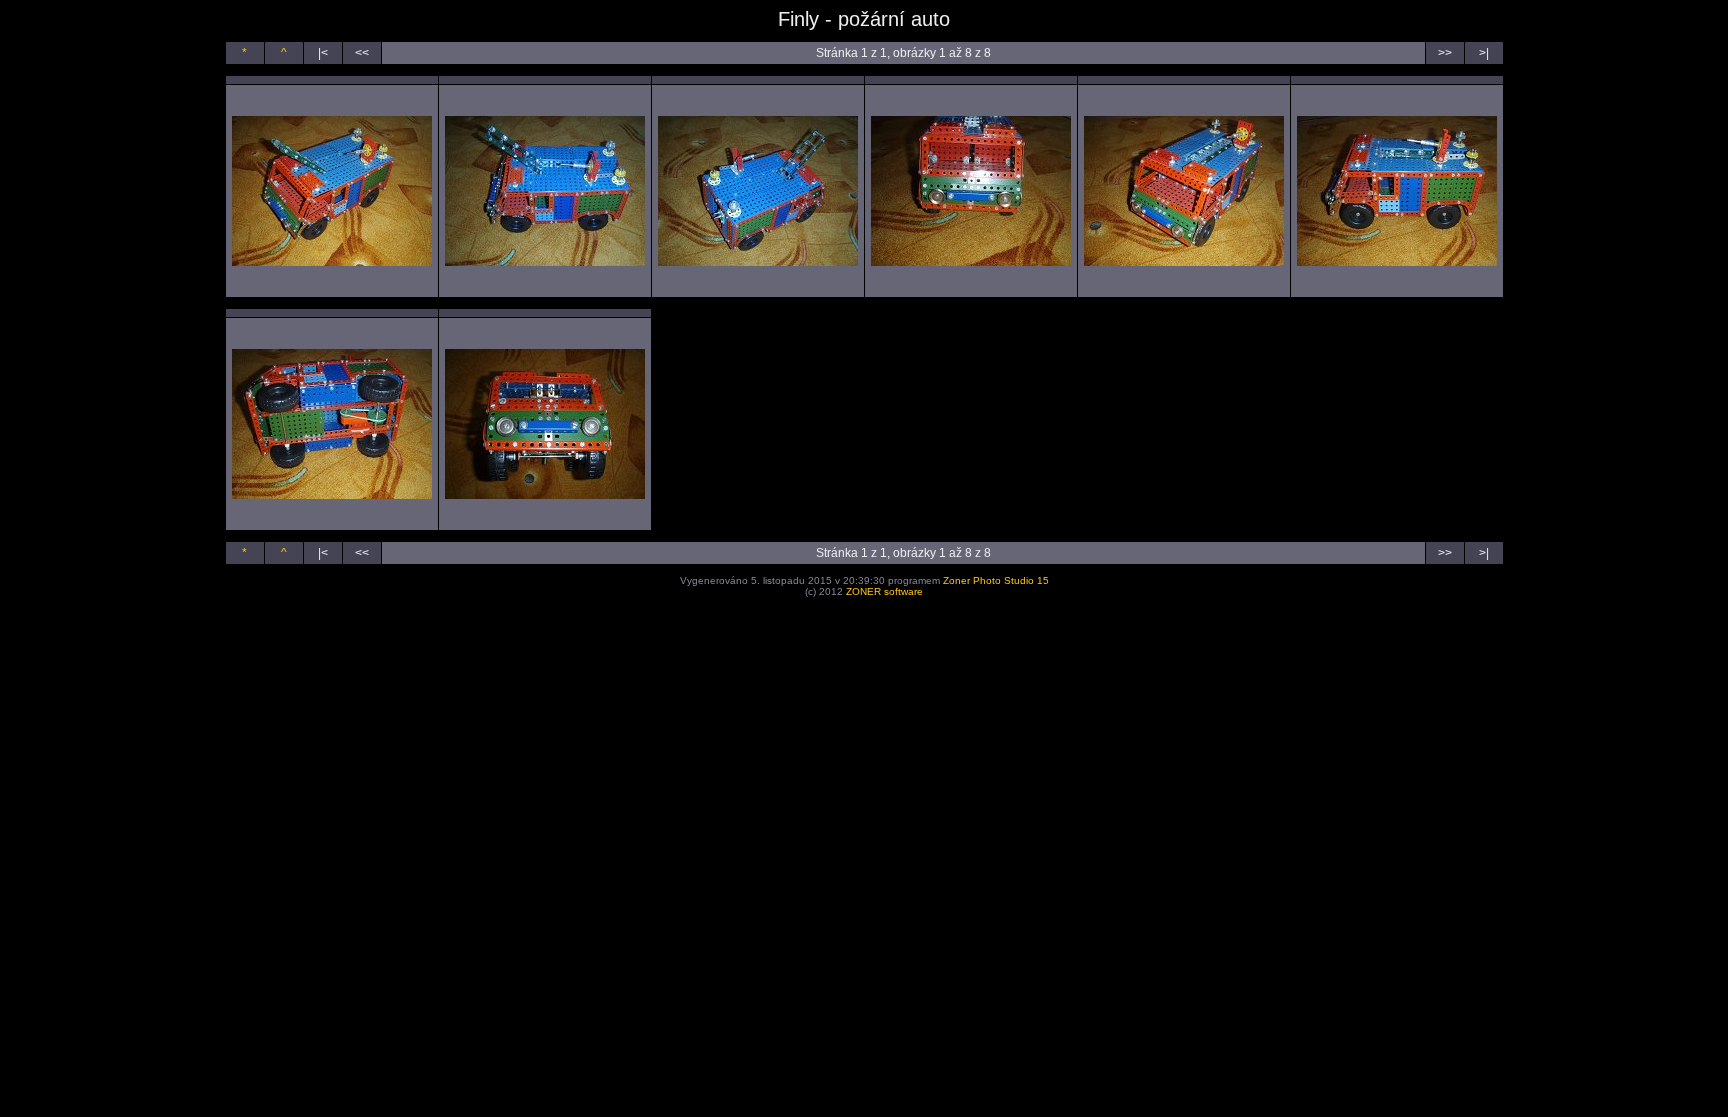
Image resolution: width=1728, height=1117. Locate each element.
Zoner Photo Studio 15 (996, 580)
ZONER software (884, 591)
